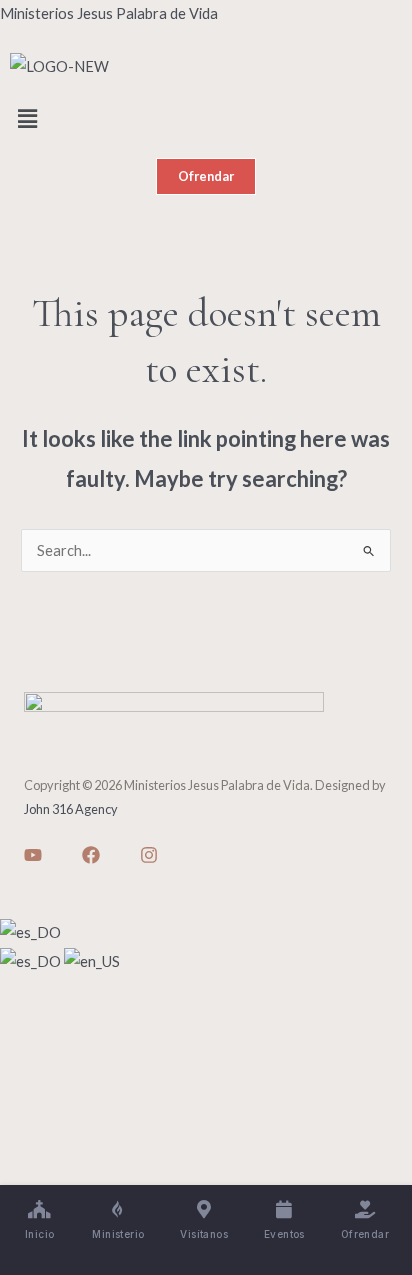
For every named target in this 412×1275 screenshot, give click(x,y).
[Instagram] (149, 855)
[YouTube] (33, 855)
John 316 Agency (71, 809)
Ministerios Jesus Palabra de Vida (109, 13)
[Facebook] (91, 855)
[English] (92, 959)
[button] (206, 119)
